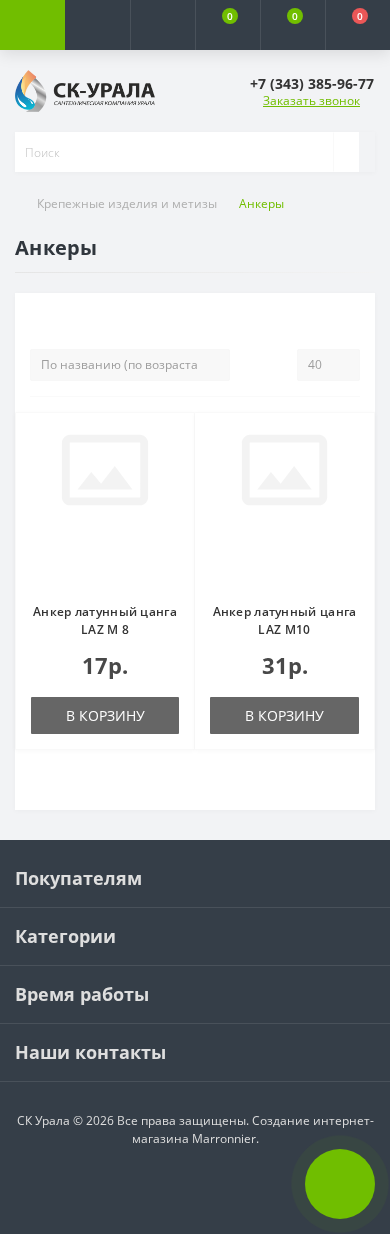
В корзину (105, 715)
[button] (162, 25)
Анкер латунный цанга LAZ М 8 (105, 620)
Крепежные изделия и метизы (127, 203)
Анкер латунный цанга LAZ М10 (285, 620)
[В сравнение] (173, 473)
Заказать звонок (311, 100)
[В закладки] (173, 444)
